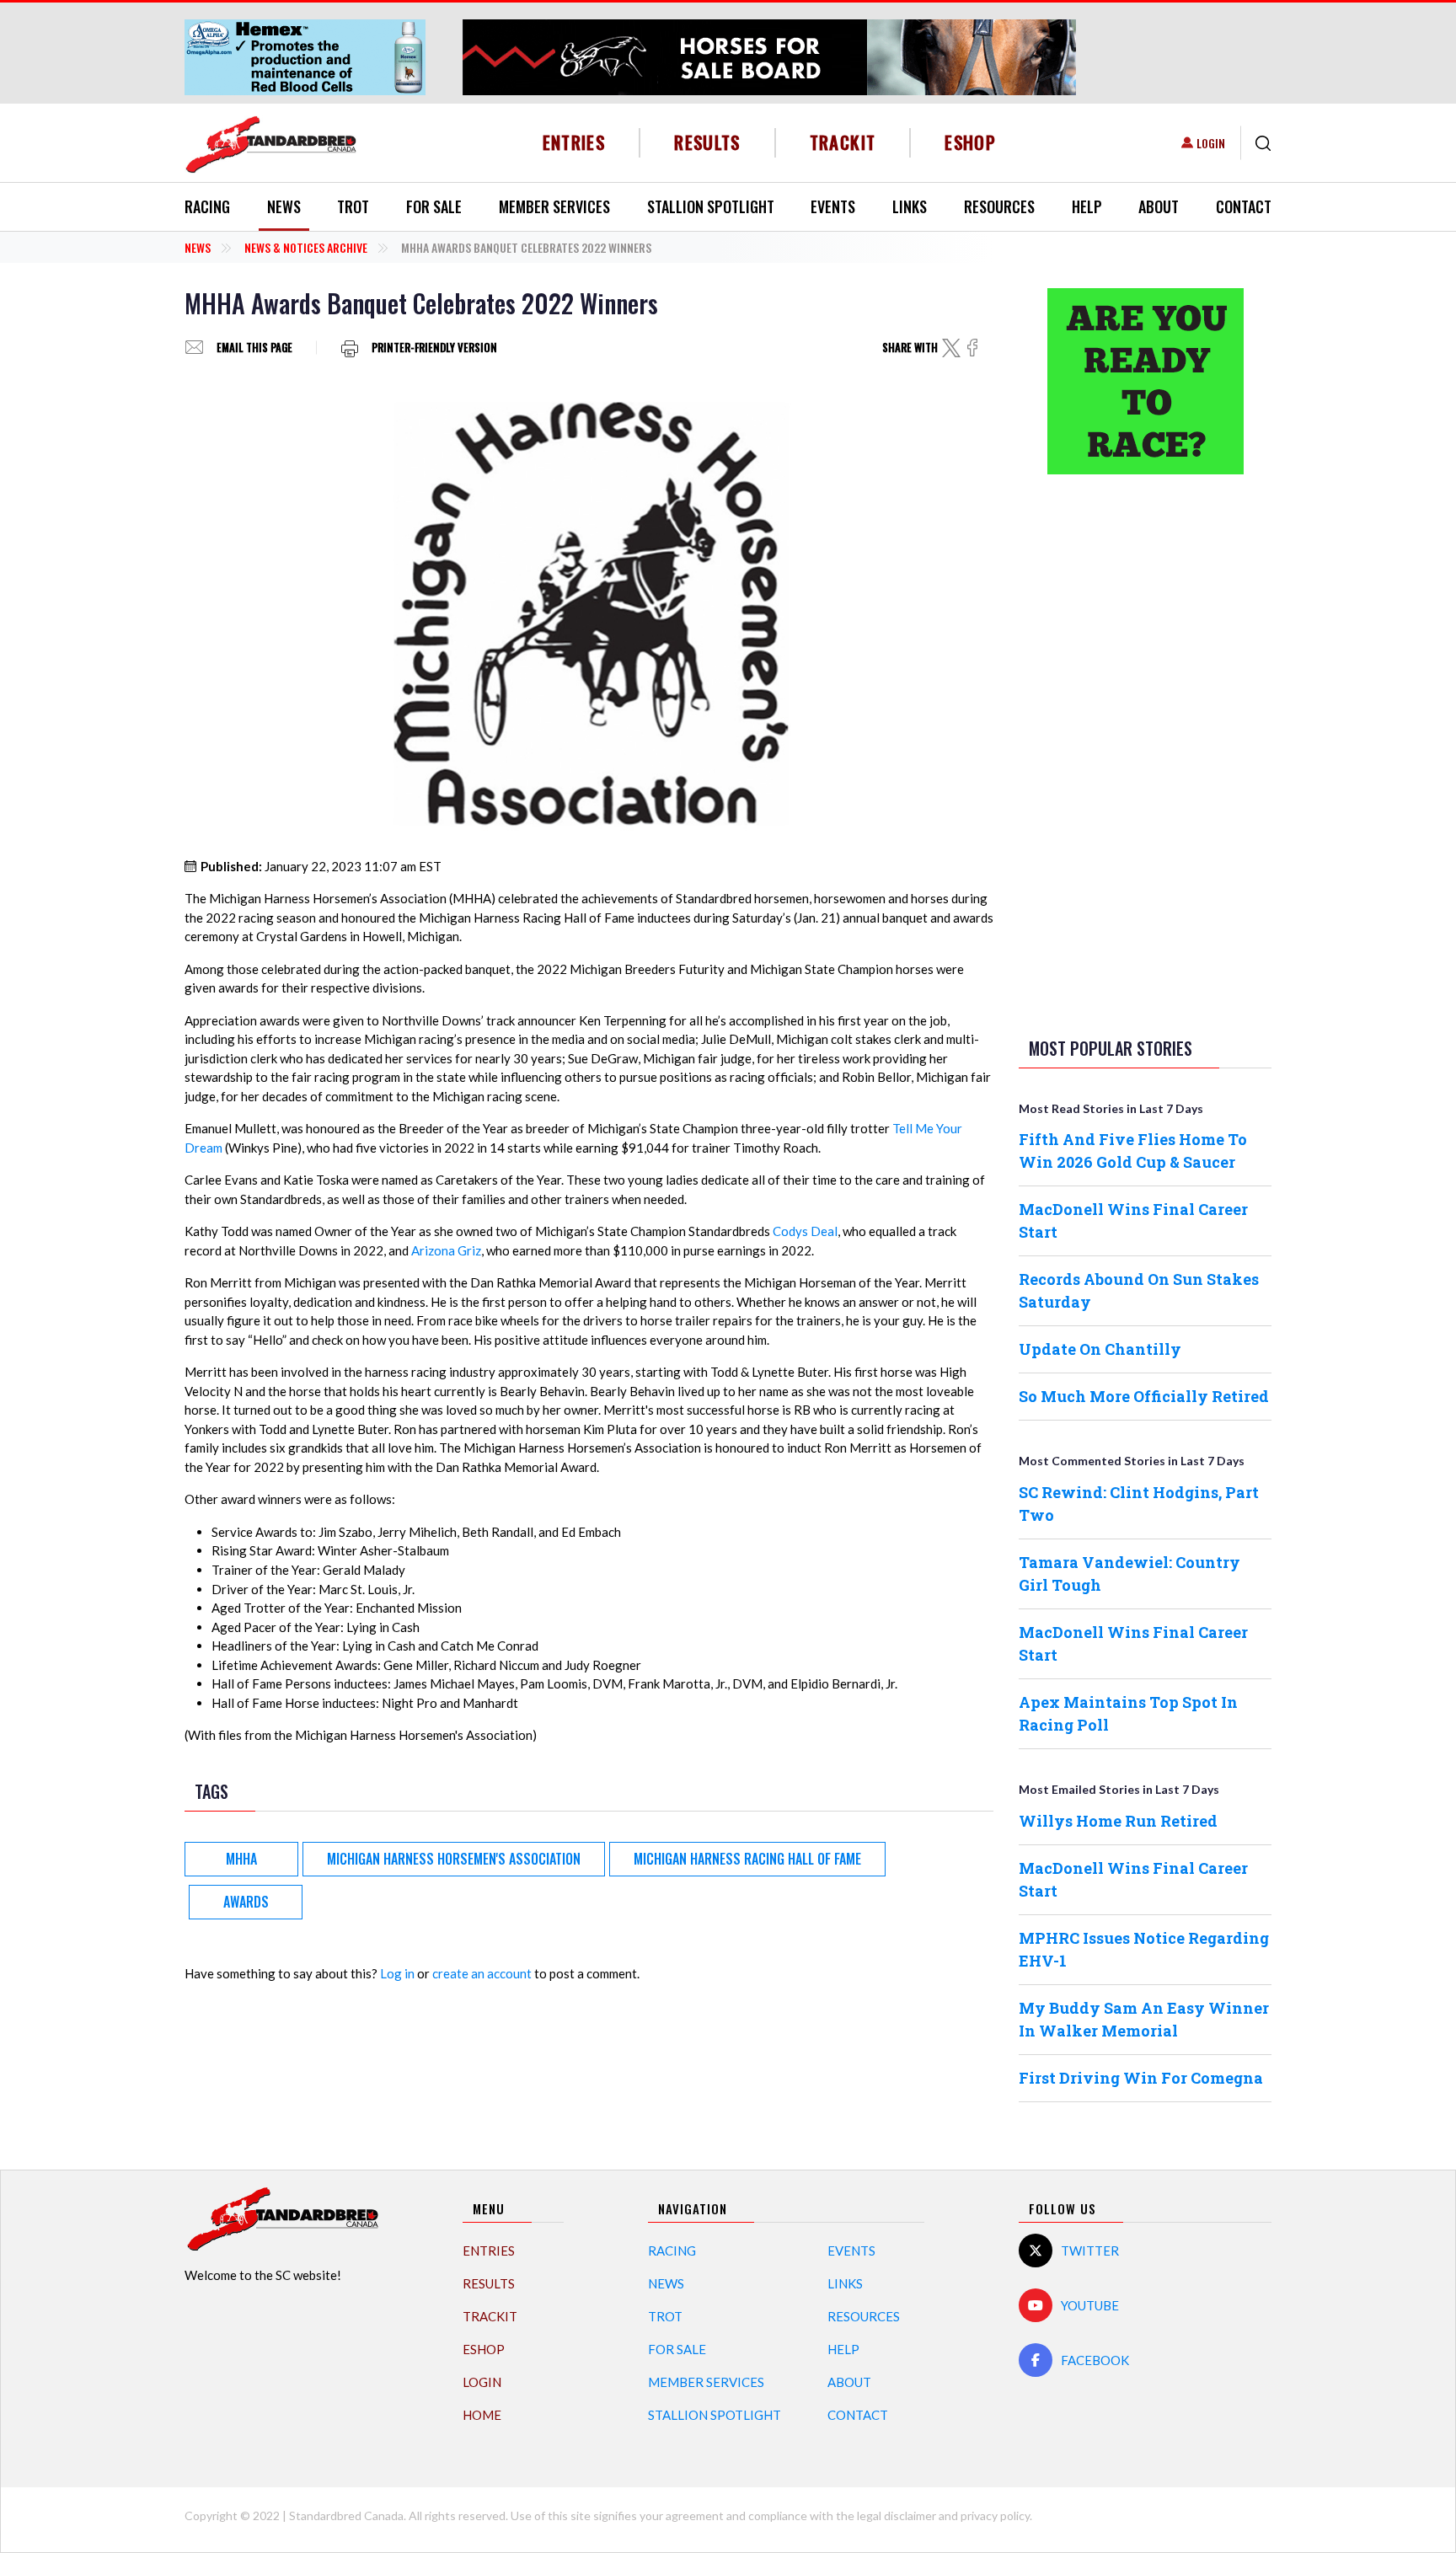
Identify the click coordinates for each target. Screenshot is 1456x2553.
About (1159, 206)
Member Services (554, 206)
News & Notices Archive (306, 247)
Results (707, 142)
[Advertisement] (1145, 752)
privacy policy (995, 2516)
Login (1211, 143)
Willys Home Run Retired (1118, 1821)
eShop (970, 142)
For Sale (434, 206)
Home (482, 2415)
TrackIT (843, 142)
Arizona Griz (446, 1250)
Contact (1244, 206)
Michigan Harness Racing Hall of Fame (747, 1859)
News (284, 206)
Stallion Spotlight (711, 206)
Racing (207, 206)
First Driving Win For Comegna (1141, 2078)
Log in (397, 1973)
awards (246, 1902)
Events (833, 206)
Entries (574, 142)
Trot (353, 206)
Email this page (254, 348)
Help (1087, 206)
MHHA (241, 1859)
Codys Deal (805, 1231)
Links (910, 206)
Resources (999, 206)
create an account (482, 1973)
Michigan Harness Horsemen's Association (454, 1859)
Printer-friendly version (434, 348)
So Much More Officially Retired (1144, 1396)
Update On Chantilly (1100, 1349)
